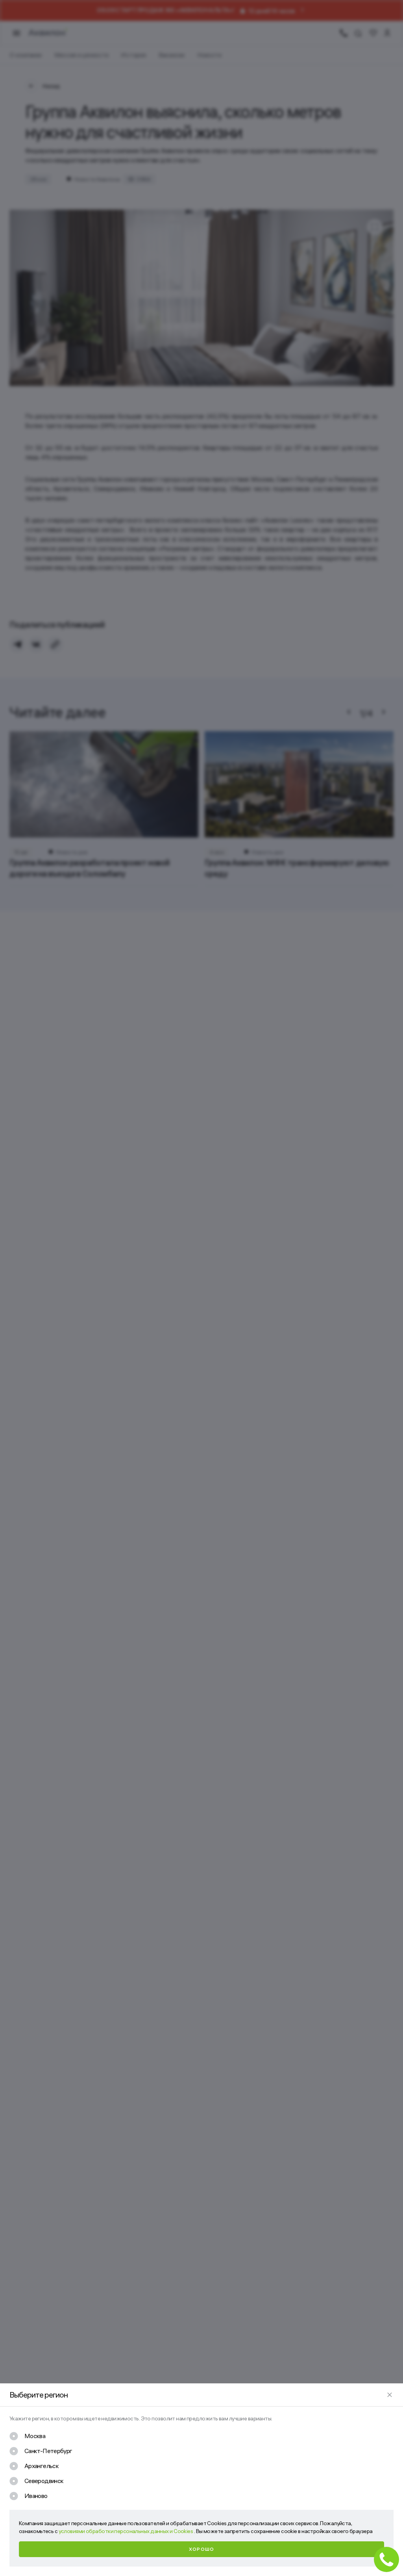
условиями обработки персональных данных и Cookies (126, 2531)
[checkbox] (27, 2436)
